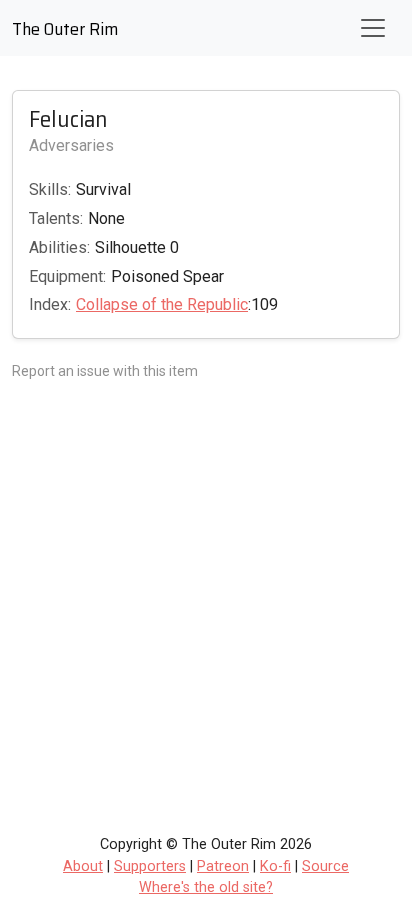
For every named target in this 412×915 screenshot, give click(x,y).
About (83, 866)
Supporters (150, 866)
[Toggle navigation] (373, 28)
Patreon (223, 866)
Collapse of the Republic (162, 304)
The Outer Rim (65, 29)
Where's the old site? (206, 887)
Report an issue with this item (105, 371)
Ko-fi (275, 866)
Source (325, 866)
